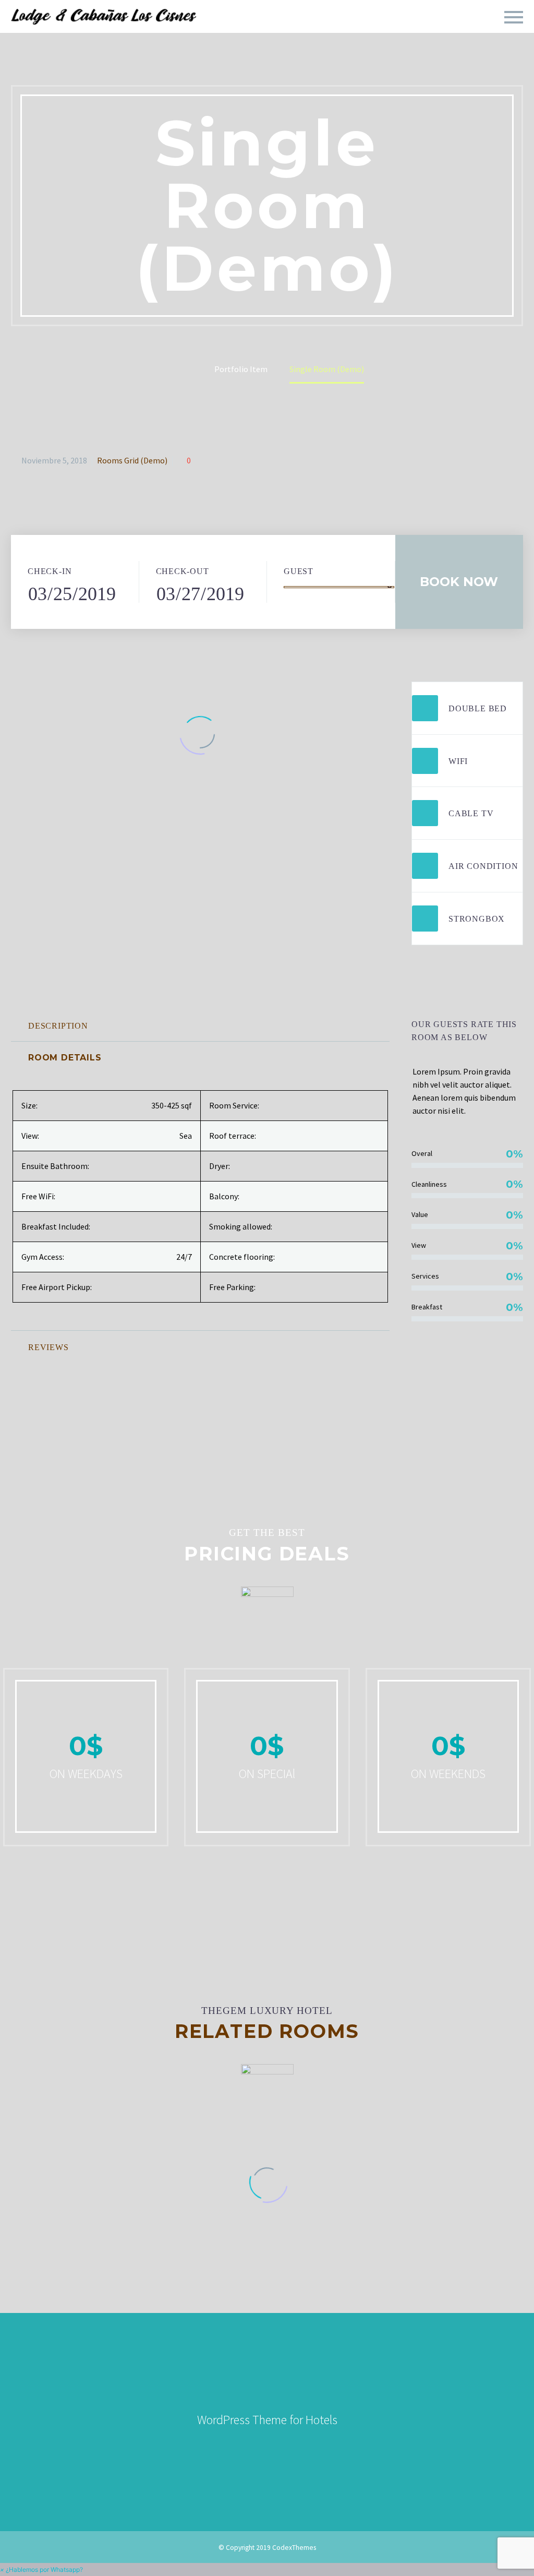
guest (299, 571)
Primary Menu (514, 17)
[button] (41, 2569)
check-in (50, 571)
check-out (183, 571)
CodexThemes (294, 2548)
